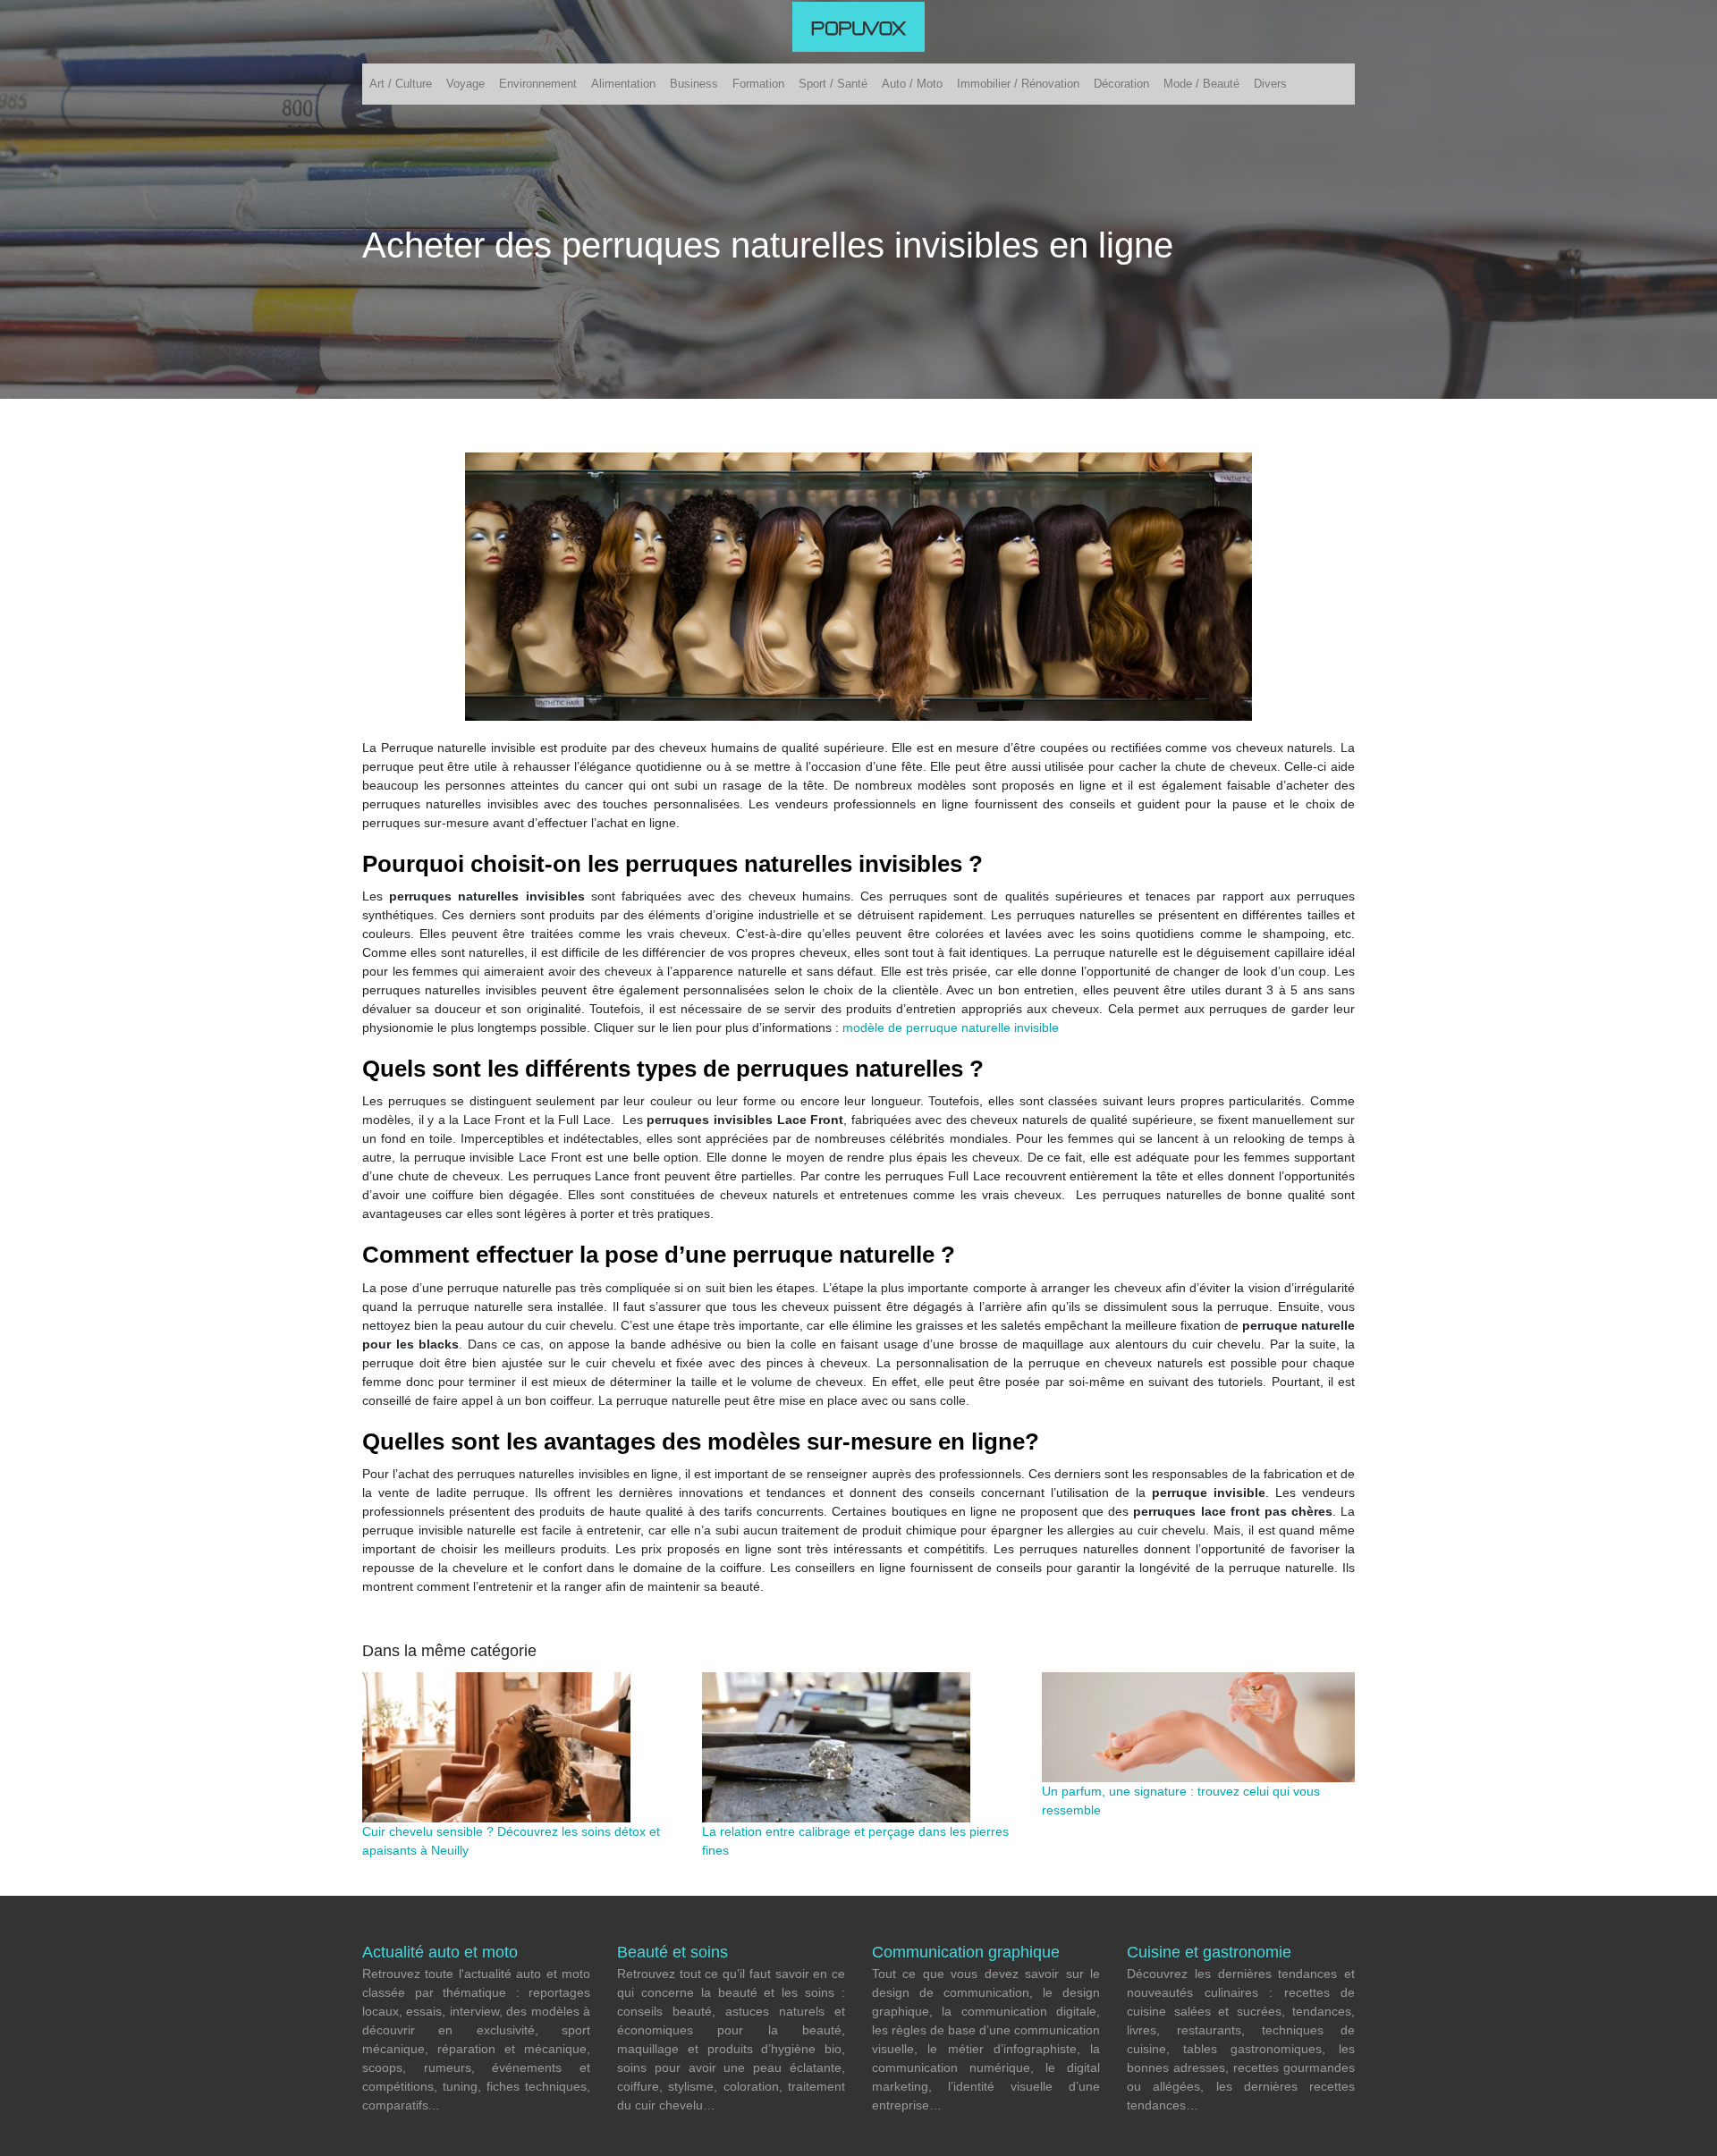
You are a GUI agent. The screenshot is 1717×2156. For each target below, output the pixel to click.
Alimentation (623, 84)
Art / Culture (401, 84)
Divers (1270, 84)
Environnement (538, 84)
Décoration (1121, 84)
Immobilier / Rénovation (1018, 84)
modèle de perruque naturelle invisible (951, 1027)
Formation (758, 84)
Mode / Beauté (1201, 84)
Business (694, 84)
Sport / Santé (833, 84)
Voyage (465, 84)
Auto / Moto (912, 84)
